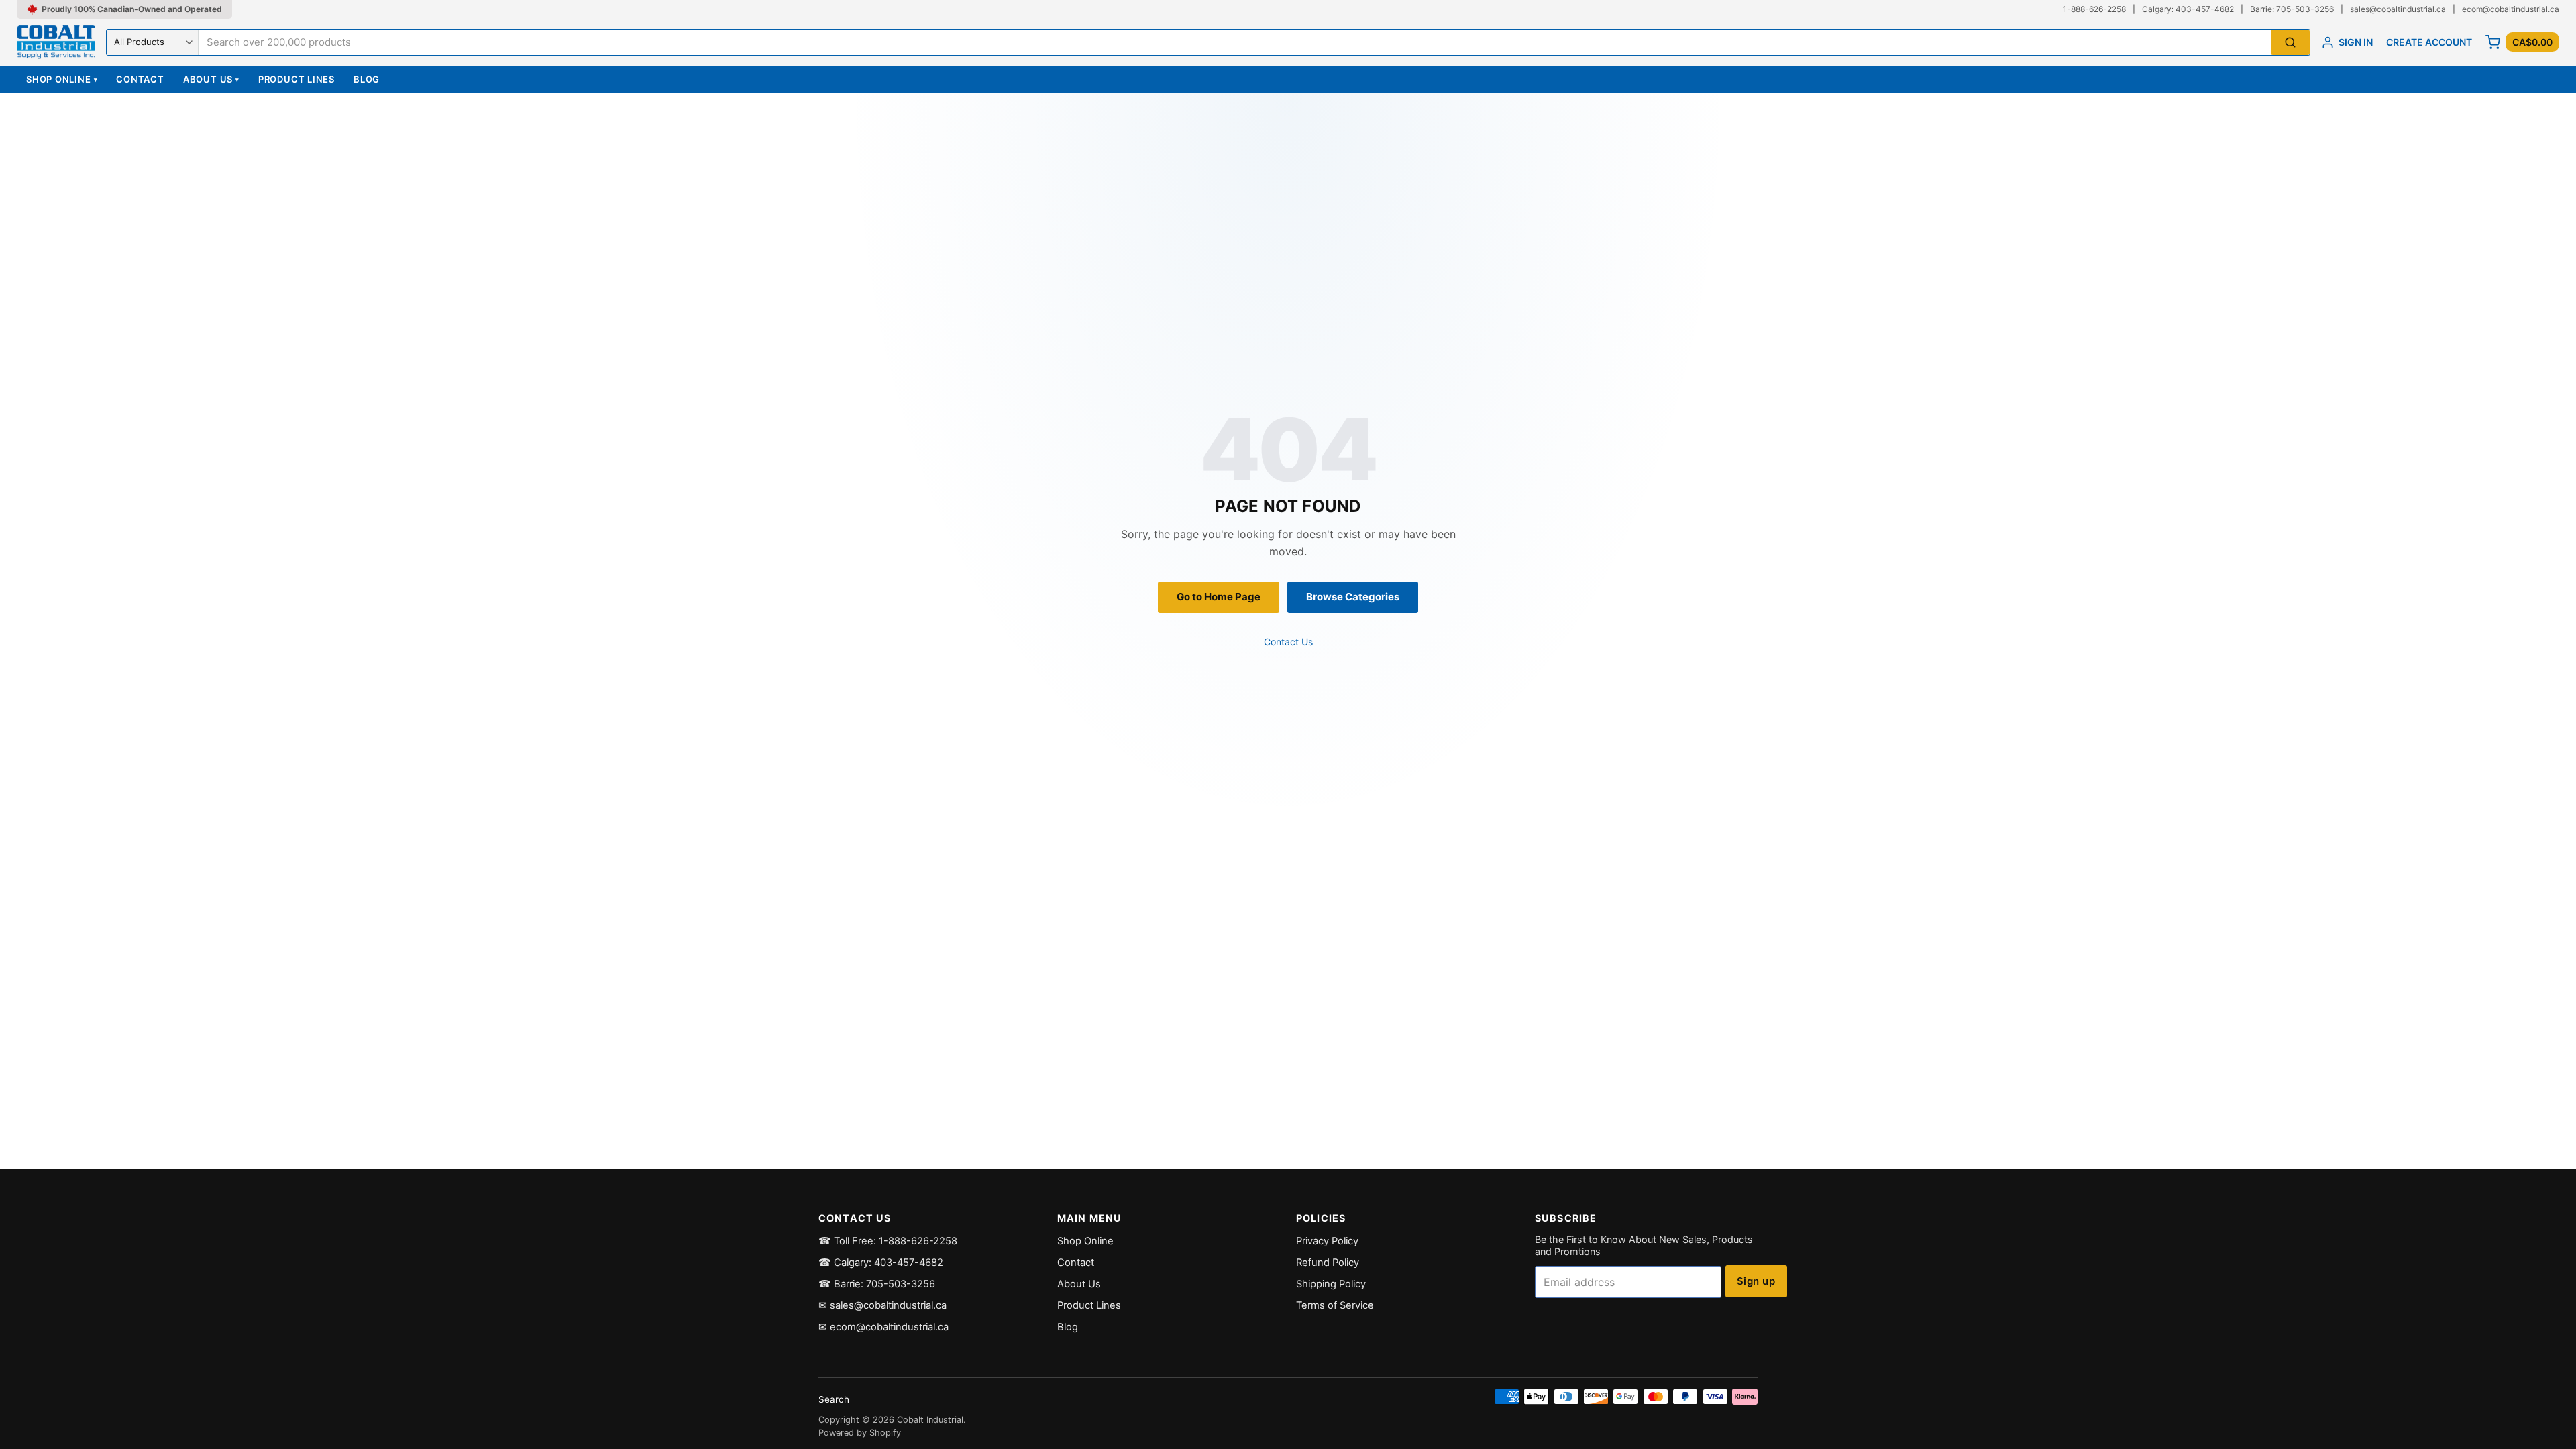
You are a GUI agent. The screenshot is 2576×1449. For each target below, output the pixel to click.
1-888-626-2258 (2094, 9)
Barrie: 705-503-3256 (2292, 9)
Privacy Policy (1327, 1241)
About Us (211, 79)
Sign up (1756, 1281)
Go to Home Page (1219, 597)
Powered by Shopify (860, 1433)
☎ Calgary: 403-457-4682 (881, 1263)
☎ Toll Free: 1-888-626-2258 (888, 1241)
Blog (367, 79)
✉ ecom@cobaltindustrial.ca (883, 1327)
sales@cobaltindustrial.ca (2398, 9)
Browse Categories (1353, 597)
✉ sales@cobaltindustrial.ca (882, 1305)
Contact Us (1288, 642)
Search (834, 1399)
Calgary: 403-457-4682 (2188, 9)
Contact (140, 79)
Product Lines (297, 79)
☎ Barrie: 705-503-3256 (877, 1284)
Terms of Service (1335, 1305)
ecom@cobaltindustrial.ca (2511, 9)
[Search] (2290, 43)
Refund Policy (1328, 1263)
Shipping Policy (1331, 1284)
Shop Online (62, 79)
